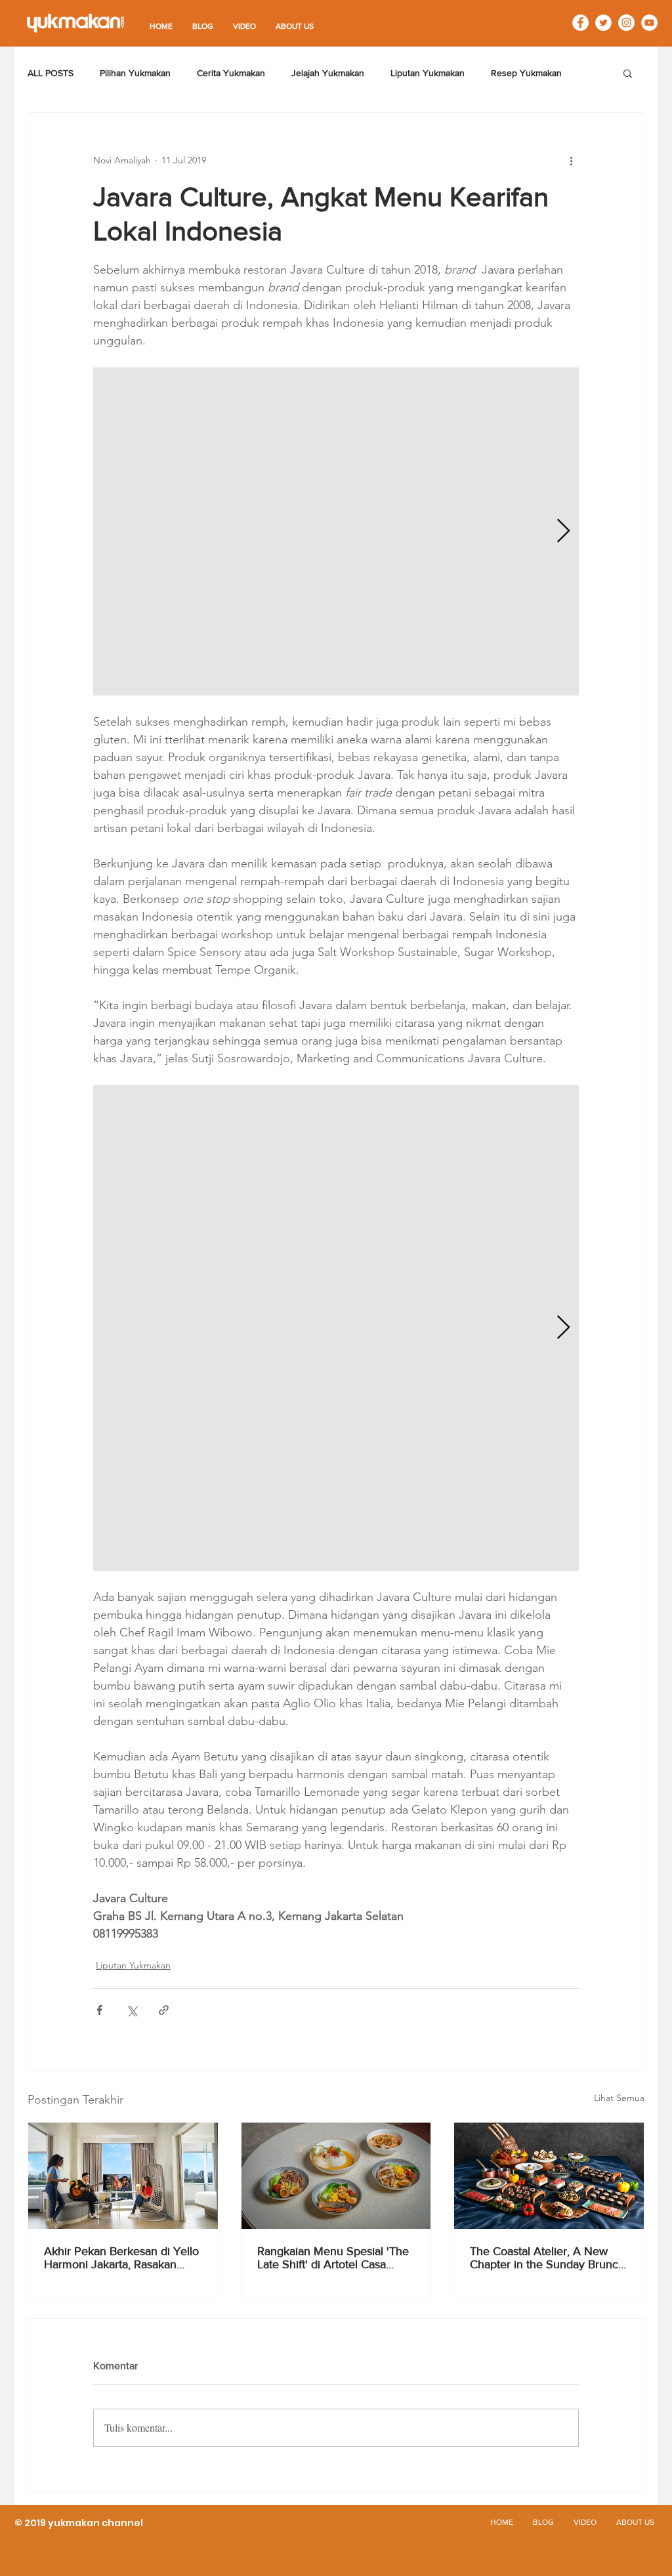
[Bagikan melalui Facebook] (99, 2010)
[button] (628, 73)
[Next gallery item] (563, 532)
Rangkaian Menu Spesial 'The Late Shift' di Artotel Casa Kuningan (333, 2258)
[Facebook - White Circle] (580, 23)
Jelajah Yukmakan (328, 73)
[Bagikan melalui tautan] (164, 2010)
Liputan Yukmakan (428, 73)
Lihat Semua (619, 2098)
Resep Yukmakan (526, 73)
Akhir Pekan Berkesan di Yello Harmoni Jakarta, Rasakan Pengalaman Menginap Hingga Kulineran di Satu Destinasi (121, 2258)
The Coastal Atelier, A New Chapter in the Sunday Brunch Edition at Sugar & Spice (547, 2258)
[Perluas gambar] (336, 531)
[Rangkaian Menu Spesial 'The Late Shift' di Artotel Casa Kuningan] (336, 2176)
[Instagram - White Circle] (626, 23)
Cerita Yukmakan (231, 73)
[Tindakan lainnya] (571, 160)
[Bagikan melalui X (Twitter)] (132, 2010)
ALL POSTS (51, 73)
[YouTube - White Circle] (649, 23)
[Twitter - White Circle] (603, 23)
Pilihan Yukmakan (135, 73)
